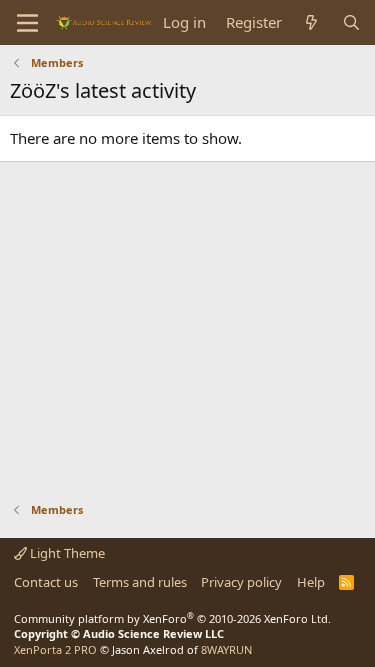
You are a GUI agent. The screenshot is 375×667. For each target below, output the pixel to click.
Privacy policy (241, 582)
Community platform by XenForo (172, 618)
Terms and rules (140, 582)
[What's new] (311, 22)
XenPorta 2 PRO (55, 649)
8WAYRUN (226, 649)
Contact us (46, 582)
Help (311, 582)
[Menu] (27, 23)
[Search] (351, 22)
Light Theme (66, 553)
